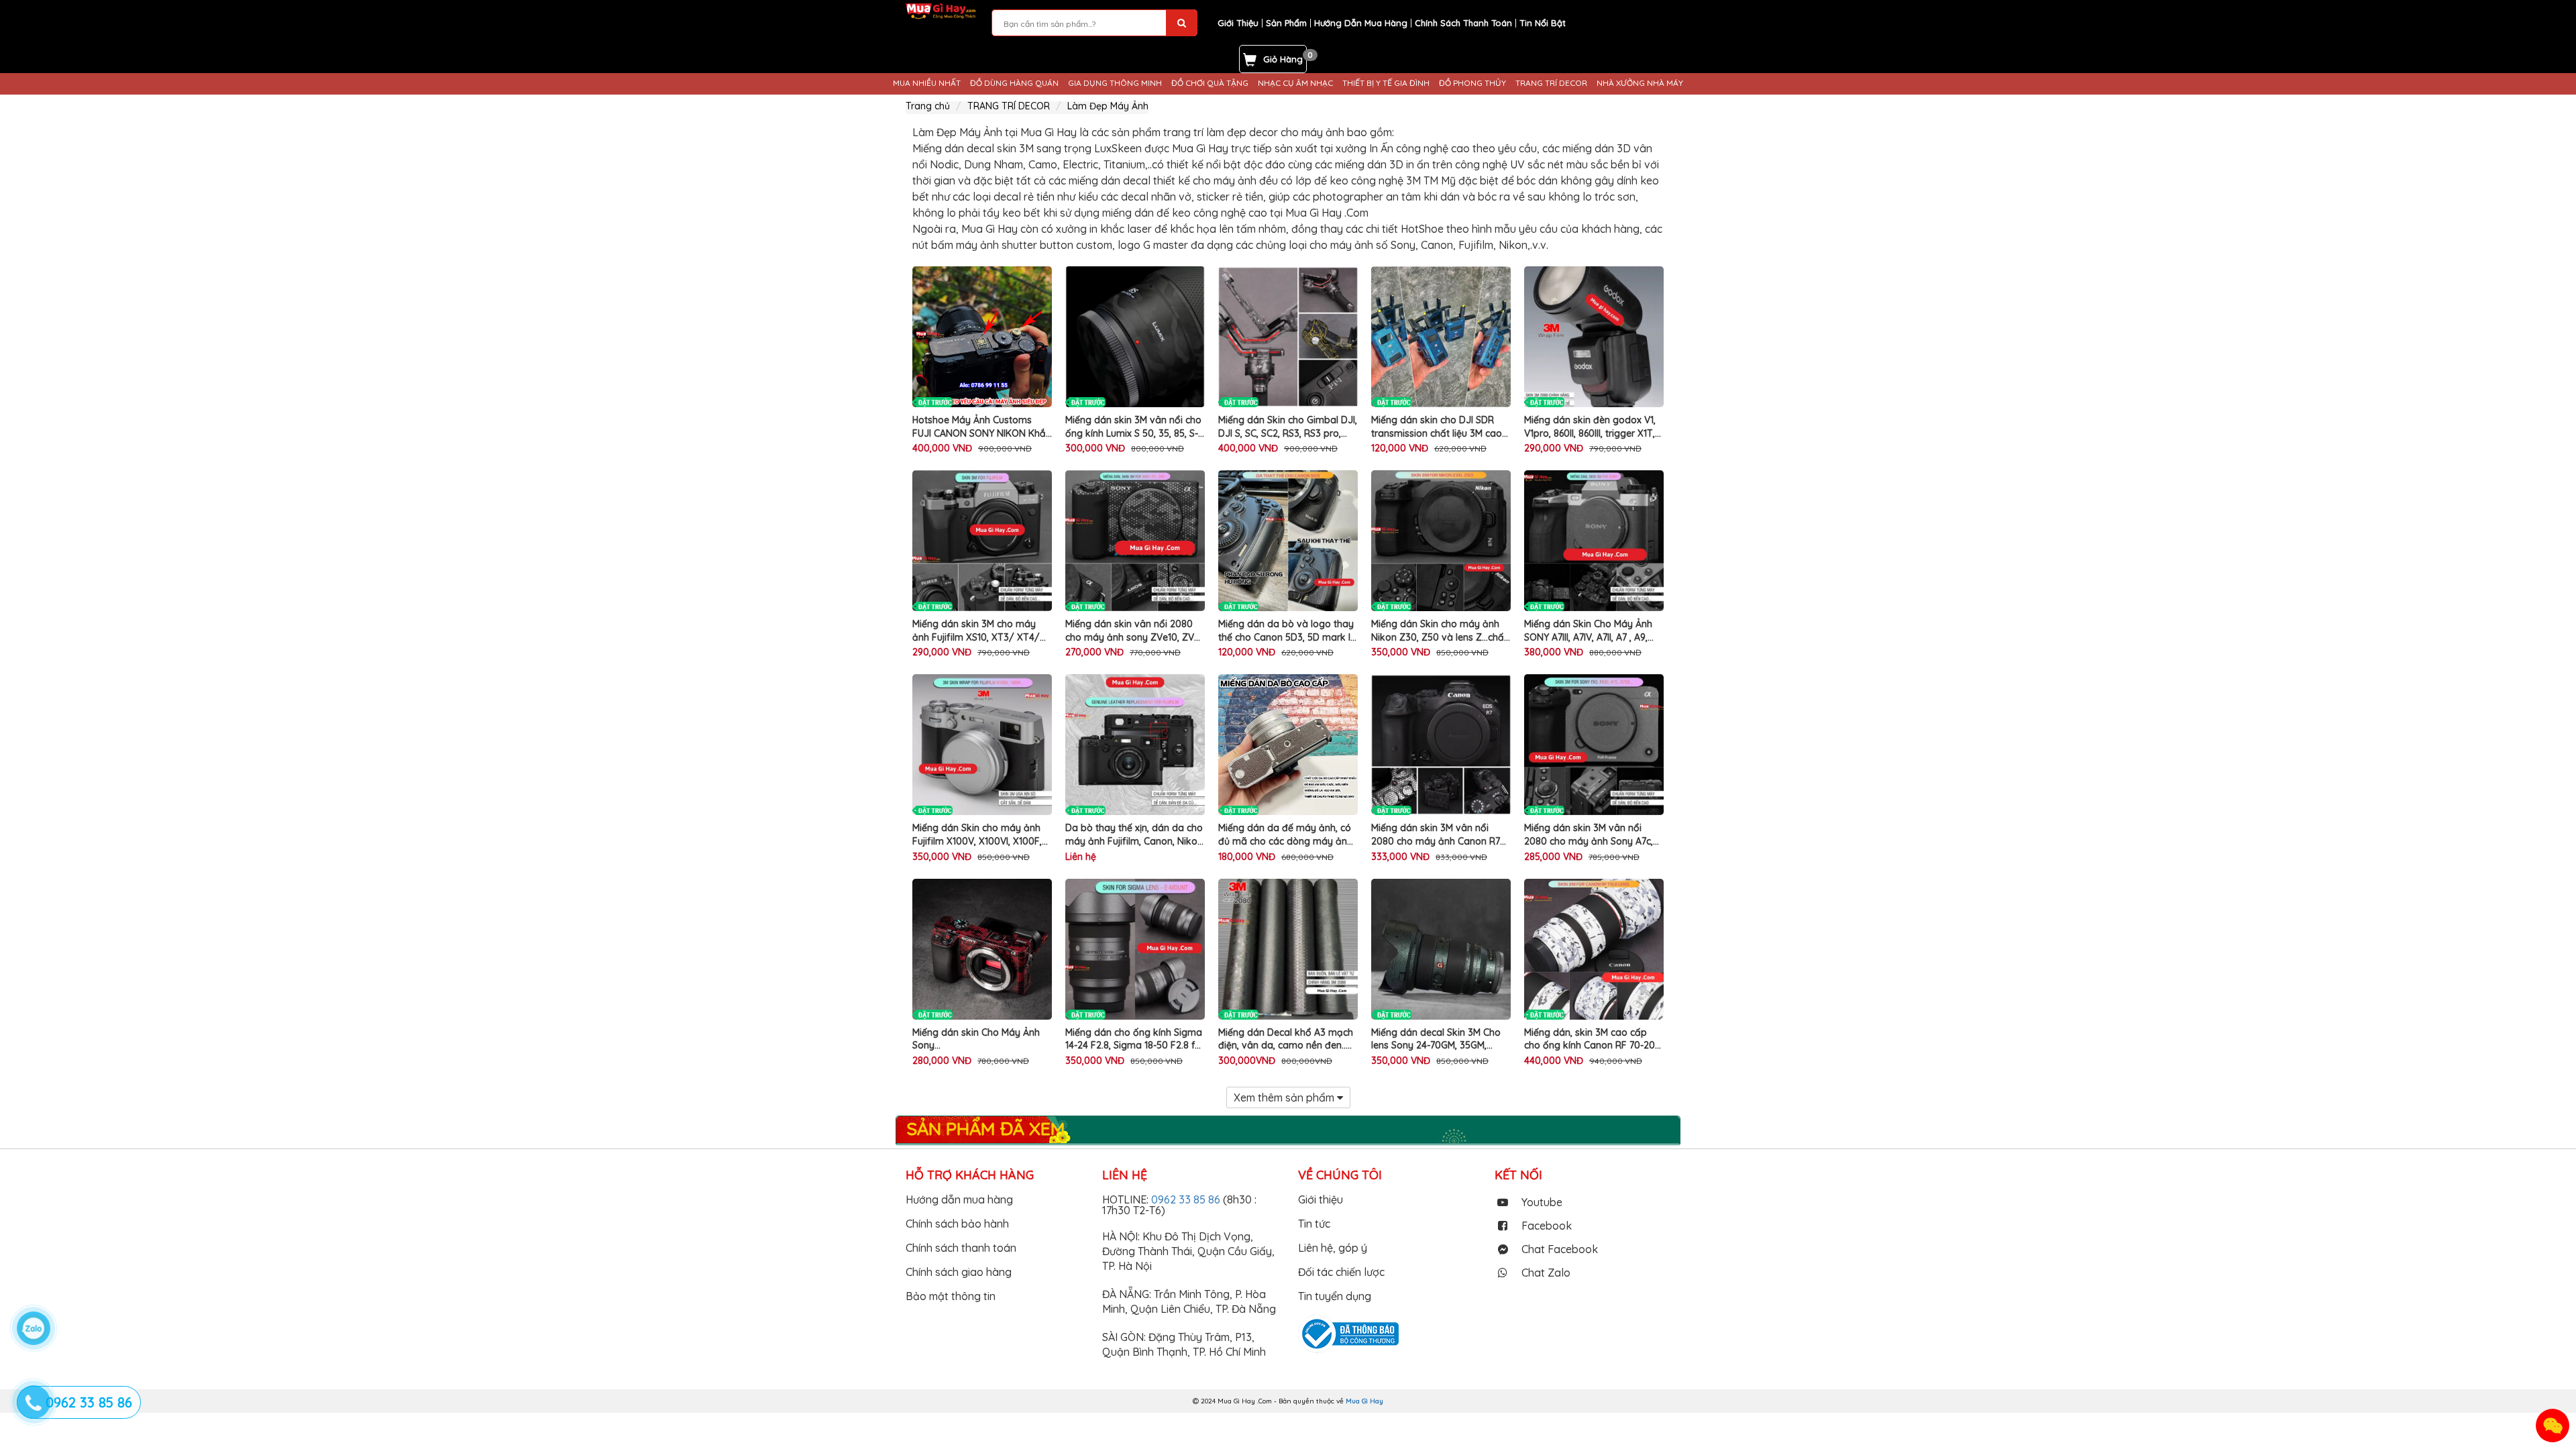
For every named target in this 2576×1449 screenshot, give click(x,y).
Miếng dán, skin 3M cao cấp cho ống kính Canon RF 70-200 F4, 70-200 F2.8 (1593, 1039)
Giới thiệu (1321, 1199)
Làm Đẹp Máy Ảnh (1108, 106)
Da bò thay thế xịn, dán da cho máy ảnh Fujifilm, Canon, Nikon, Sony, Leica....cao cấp (1135, 835)
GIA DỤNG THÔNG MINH (1115, 83)
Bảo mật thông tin (951, 1296)
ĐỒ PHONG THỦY (1472, 83)
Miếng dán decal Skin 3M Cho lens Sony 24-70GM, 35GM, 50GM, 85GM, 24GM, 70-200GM (1439, 1039)
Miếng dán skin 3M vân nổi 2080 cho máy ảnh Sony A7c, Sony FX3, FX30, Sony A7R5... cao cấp (1589, 835)
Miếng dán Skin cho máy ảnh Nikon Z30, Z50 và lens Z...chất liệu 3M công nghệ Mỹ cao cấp (1439, 631)
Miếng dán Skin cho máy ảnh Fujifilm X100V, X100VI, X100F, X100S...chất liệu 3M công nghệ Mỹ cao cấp (980, 835)
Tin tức (1314, 1224)
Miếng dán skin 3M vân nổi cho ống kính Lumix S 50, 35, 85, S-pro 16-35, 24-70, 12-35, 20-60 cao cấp (1133, 427)
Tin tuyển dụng (1335, 1296)
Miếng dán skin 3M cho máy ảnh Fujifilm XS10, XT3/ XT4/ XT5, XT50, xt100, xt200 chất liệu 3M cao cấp (976, 631)
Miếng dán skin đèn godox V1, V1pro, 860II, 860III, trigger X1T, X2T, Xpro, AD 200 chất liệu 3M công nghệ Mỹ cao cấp (1592, 427)
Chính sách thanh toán (961, 1248)
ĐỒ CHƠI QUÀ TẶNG (1210, 83)
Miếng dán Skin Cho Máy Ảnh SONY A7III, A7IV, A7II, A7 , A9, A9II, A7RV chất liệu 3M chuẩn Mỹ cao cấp (1588, 631)
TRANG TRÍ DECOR (1551, 83)
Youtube (1542, 1202)
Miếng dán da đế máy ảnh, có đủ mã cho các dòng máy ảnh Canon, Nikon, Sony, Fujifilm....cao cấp (1285, 835)
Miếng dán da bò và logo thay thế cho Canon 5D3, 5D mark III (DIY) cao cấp (1286, 631)
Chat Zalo (1546, 1273)
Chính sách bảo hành (957, 1224)
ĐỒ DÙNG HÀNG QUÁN (1014, 83)
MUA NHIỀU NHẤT (927, 83)
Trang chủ (928, 106)
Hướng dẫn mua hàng (959, 1199)
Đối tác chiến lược (1341, 1272)
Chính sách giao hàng (959, 1272)
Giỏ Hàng (1283, 59)
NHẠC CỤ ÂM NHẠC (1295, 83)
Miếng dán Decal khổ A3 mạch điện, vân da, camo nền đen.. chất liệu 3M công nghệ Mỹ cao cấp (1287, 1039)
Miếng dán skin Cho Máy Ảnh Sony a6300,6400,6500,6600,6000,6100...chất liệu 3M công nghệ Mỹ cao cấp (982, 1039)
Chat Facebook (1560, 1249)
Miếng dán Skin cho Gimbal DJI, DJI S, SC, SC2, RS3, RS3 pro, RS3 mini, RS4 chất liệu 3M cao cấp (1288, 427)
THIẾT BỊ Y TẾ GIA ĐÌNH (1386, 83)
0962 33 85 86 (1187, 1199)
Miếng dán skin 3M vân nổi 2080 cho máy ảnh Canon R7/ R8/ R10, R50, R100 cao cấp (1438, 835)
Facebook (1547, 1226)
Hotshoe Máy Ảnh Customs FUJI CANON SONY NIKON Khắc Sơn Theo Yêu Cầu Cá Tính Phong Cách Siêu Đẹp (981, 427)
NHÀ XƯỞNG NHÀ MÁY (1640, 83)
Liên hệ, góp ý (1333, 1248)
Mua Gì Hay (1364, 1401)
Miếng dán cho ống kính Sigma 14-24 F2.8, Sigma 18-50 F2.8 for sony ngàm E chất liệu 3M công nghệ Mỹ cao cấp (1135, 1039)
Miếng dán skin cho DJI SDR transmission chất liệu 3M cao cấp (1437, 427)
